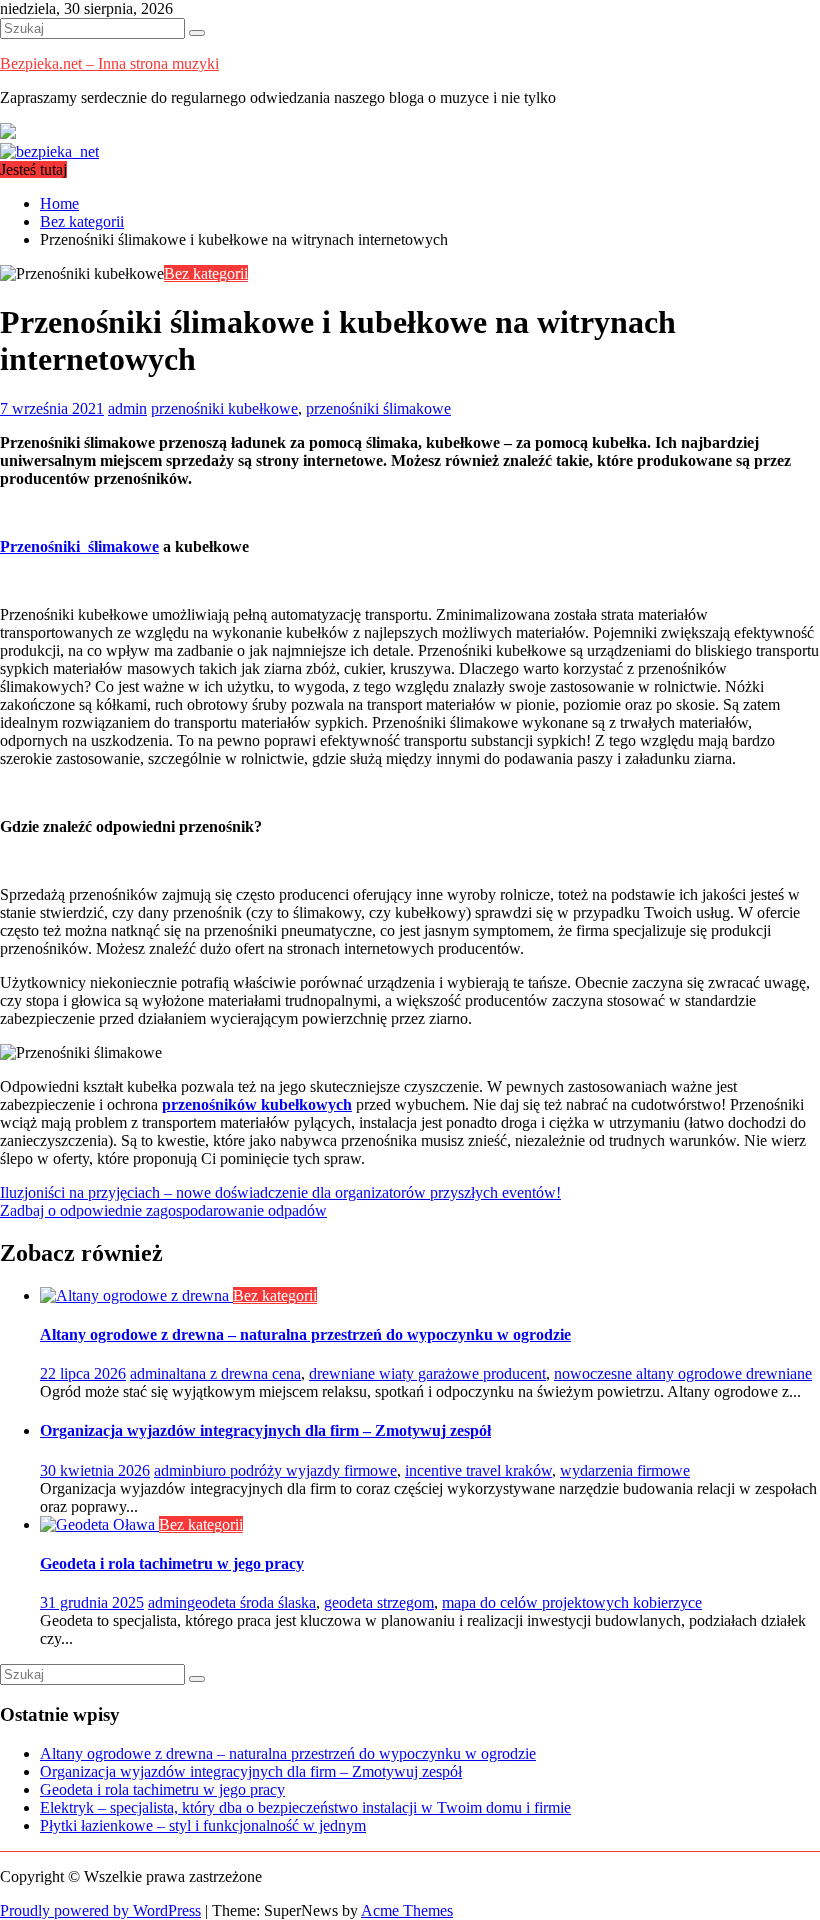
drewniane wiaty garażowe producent (427, 1373)
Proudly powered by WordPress (100, 1910)
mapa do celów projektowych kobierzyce (572, 1602)
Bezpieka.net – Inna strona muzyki (109, 63)
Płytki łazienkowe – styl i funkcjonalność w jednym (203, 1825)
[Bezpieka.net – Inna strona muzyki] (49, 151)
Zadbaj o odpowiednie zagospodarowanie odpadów (163, 1210)
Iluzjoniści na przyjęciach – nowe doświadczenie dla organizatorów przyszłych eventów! (280, 1192)
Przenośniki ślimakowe (79, 546)
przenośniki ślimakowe (378, 408)
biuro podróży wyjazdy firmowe (295, 1470)
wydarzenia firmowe (625, 1470)
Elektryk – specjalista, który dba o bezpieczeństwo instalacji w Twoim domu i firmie (305, 1807)
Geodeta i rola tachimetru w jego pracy (172, 1563)
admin (127, 408)
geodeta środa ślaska (251, 1602)
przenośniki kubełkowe (224, 408)
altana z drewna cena (235, 1373)
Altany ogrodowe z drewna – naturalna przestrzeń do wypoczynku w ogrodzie (305, 1334)
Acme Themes (407, 1910)
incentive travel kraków (478, 1470)
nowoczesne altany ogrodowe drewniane (683, 1373)
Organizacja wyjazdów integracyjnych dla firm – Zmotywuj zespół (265, 1430)
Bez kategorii (206, 273)
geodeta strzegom (379, 1602)
